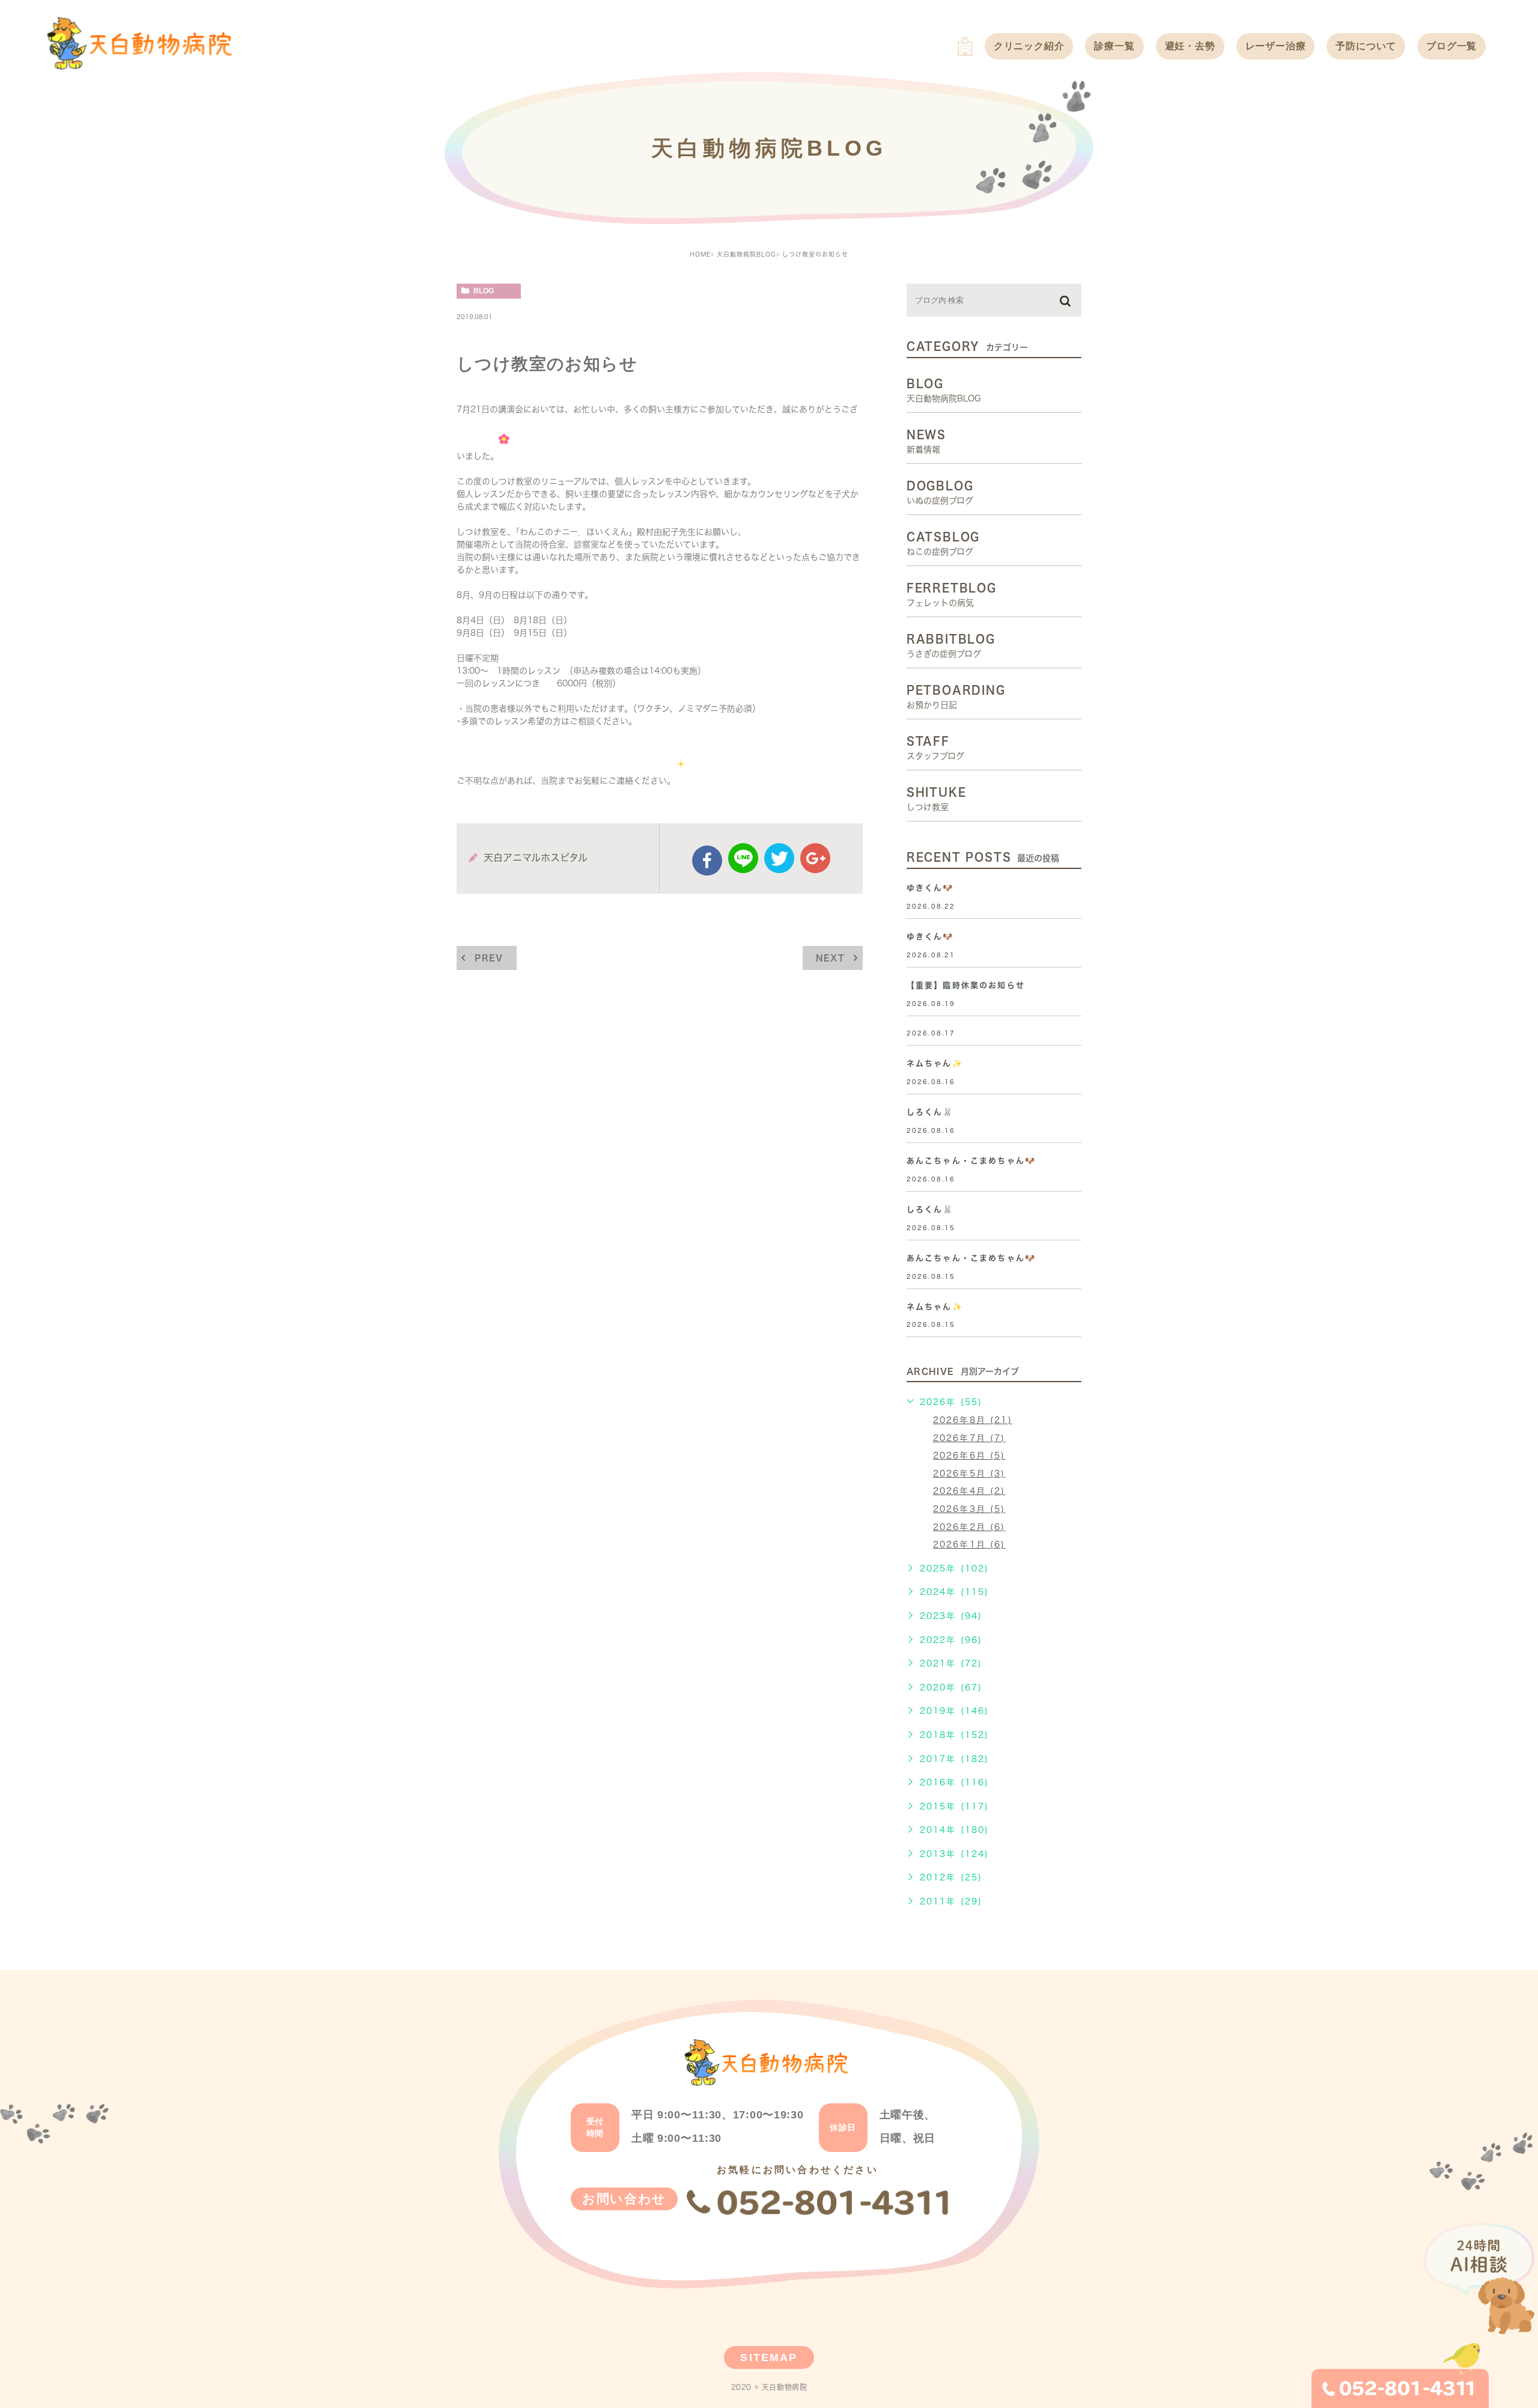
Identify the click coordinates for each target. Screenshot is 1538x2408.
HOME (700, 254)
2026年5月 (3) (969, 1474)
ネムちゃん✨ (935, 1063)
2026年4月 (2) (969, 1491)
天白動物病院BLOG (746, 254)
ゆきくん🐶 (930, 888)
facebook (707, 861)
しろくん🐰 (930, 1112)
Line (743, 858)
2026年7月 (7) (969, 1438)
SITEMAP (769, 2358)
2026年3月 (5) (969, 1509)
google (815, 858)
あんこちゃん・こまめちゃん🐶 (971, 1161)
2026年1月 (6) (969, 1544)
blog (484, 291)
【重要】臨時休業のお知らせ (966, 985)
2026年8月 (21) (973, 1420)
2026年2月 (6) (969, 1527)
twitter (779, 858)
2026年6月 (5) (969, 1455)
